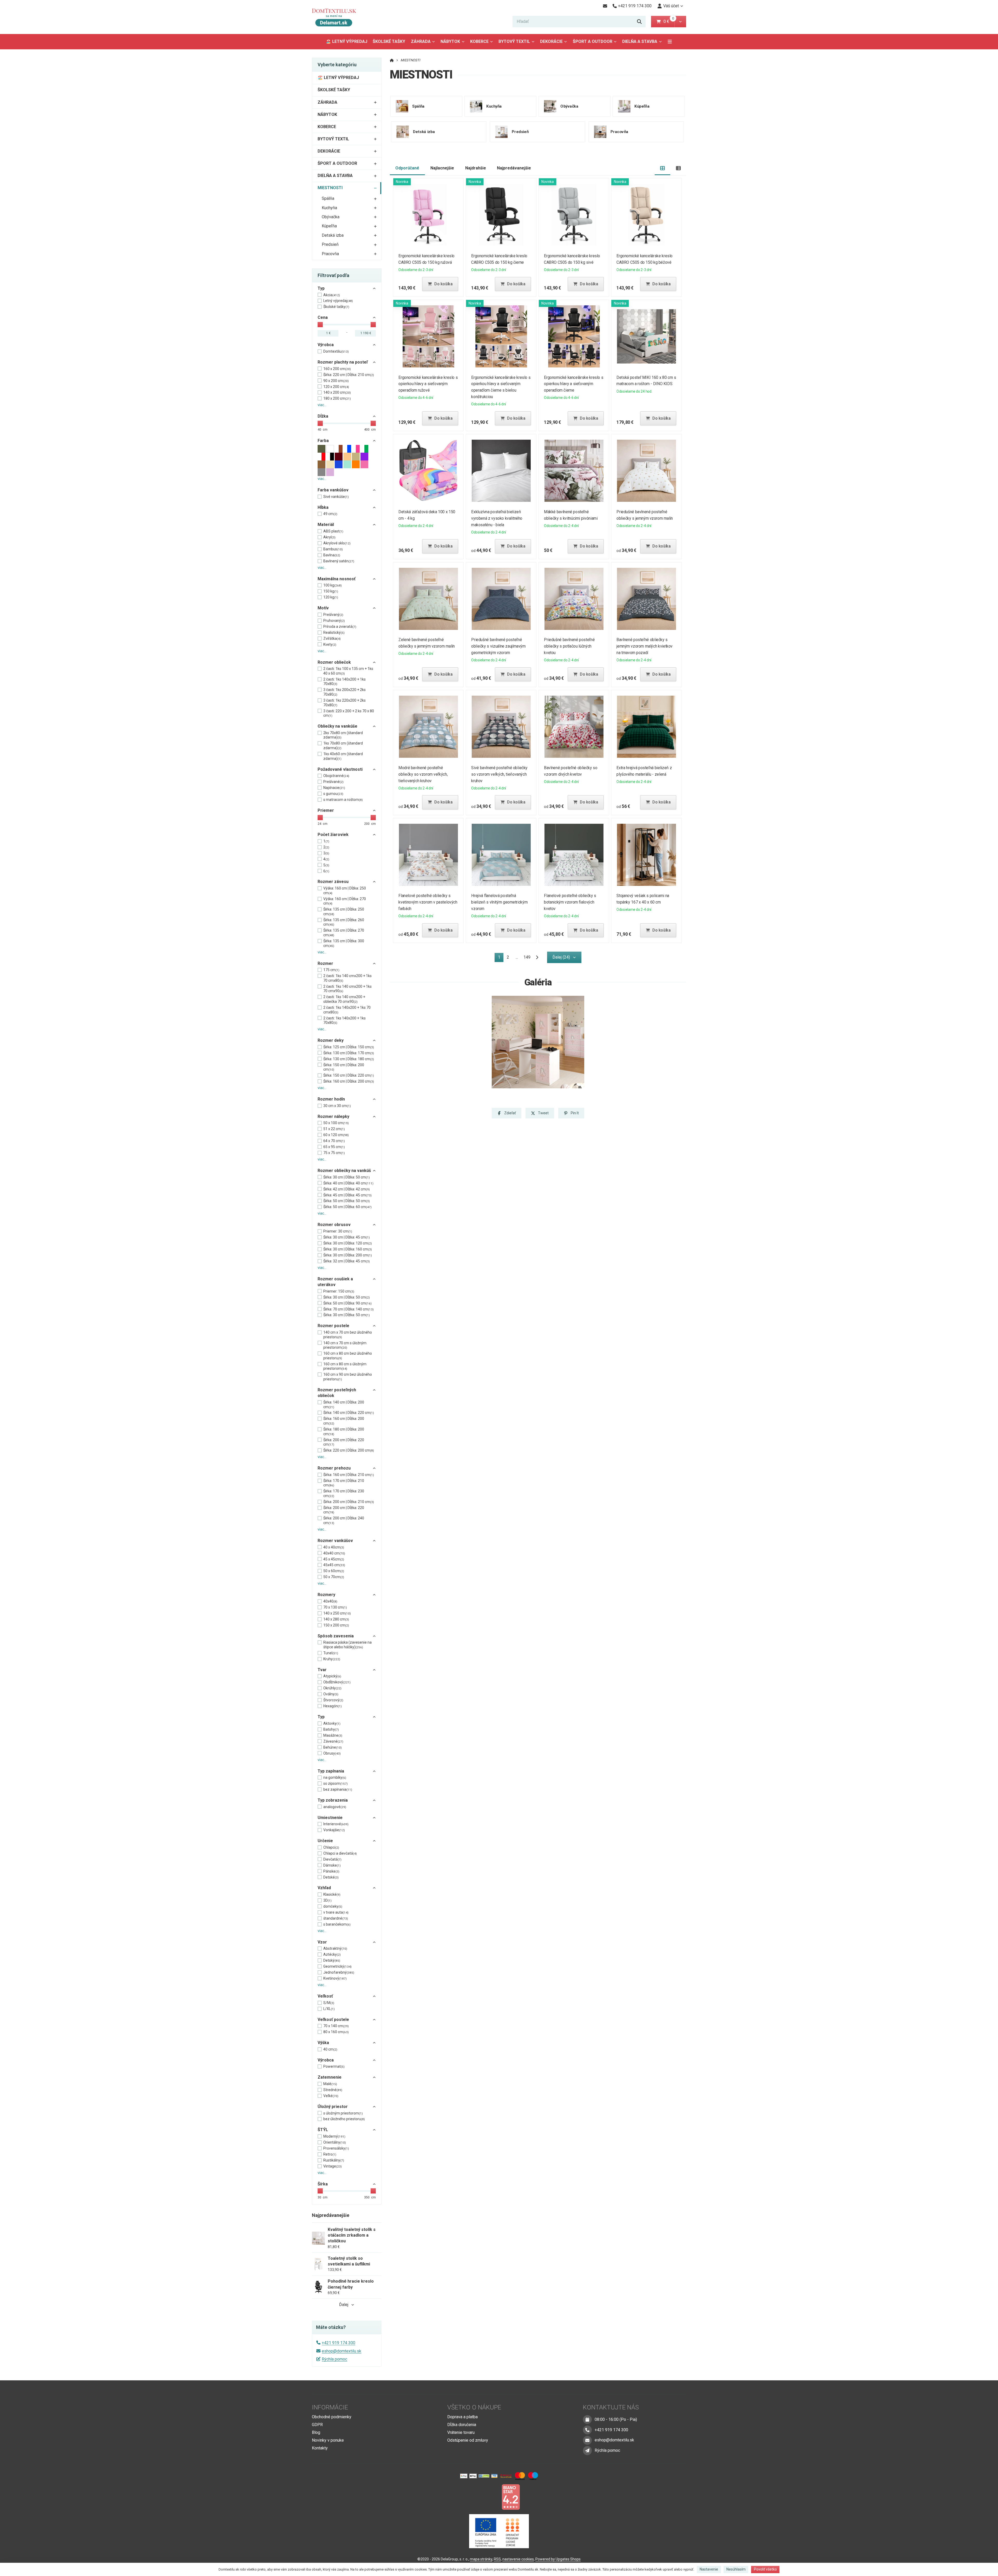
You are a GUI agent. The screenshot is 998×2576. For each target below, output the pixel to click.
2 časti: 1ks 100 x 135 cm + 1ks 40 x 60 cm (348, 671)
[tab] (663, 168)
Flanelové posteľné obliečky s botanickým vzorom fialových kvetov (570, 902)
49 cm (330, 514)
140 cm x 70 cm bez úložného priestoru (348, 1335)
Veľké (331, 2096)
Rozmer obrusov (334, 1225)
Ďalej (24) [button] (561, 957)
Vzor (322, 1942)
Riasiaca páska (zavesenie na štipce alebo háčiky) (347, 1645)
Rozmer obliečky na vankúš (344, 1171)
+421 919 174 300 (339, 2343)
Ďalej (344, 2305)
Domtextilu (336, 351)
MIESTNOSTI (330, 188)
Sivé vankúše (336, 497)
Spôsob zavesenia (336, 1636)
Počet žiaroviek (333, 835)
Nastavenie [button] (709, 2569)
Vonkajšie (334, 1830)
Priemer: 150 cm (339, 1291)
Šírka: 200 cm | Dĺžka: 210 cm (349, 1502)
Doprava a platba (462, 2417)
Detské (331, 1877)
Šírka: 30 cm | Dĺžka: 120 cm (348, 1243)
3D (327, 1900)
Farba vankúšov (333, 490)
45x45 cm (334, 1565)
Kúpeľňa (329, 226)
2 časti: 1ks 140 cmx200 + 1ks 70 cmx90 (347, 989)
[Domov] (338, 17)
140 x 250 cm (337, 1613)
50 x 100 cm (336, 1123)
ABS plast (333, 531)
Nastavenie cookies (518, 2559)
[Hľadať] (639, 22)
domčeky (333, 1906)
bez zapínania (338, 1789)
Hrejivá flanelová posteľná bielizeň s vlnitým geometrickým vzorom (499, 902)
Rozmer (325, 963)
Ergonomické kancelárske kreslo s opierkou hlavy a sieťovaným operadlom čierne (574, 384)
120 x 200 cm (336, 387)
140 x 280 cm (336, 1619)
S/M (329, 2003)
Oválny (331, 1694)
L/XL (329, 2009)
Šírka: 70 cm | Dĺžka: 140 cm (349, 1309)
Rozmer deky (331, 1040)
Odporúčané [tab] (407, 168)
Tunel (331, 1653)
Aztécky (332, 1954)
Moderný (334, 2136)
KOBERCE (479, 41)
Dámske (332, 1865)
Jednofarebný (339, 1972)
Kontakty (320, 2448)
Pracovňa (330, 254)
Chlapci (331, 1847)
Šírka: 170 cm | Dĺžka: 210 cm (344, 1483)
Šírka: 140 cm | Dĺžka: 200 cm (344, 1405)
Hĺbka (323, 507)
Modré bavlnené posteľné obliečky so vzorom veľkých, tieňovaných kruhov (423, 774)
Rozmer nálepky (333, 1116)
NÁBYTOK (450, 41)
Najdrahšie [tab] (476, 168)
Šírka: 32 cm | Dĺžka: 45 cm (347, 1261)
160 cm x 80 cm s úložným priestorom (345, 1366)
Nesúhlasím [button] (736, 2569)
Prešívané (333, 782)
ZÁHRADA (421, 41)
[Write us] (587, 2450)
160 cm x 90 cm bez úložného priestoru (348, 1377)
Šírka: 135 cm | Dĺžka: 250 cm (344, 912)
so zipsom (336, 1783)
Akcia (332, 295)
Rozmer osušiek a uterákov (335, 1282)
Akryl (329, 537)
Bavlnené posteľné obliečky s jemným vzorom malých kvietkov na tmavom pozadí (645, 646)
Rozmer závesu (333, 882)
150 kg (331, 591)
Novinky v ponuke (328, 2440)
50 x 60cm (334, 1571)
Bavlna (332, 555)
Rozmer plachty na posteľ (343, 362)
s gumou (333, 794)
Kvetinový (335, 1978)
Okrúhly (332, 1688)
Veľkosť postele (333, 2020)
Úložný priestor (333, 2107)
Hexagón (333, 1706)
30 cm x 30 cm (337, 1106)
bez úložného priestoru (344, 2119)
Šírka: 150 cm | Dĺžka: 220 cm (349, 1075)
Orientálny (335, 2142)
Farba (323, 441)
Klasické (332, 1894)
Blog (316, 2432)
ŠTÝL (323, 2130)
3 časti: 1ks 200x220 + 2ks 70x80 (344, 692)
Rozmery (326, 1595)
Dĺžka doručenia (462, 2425)
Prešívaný (333, 615)
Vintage (333, 2166)
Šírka (323, 2184)
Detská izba (333, 235)
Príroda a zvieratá (340, 627)
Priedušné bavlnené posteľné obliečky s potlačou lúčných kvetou (569, 646)
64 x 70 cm (334, 1141)
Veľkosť (325, 1996)
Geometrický (337, 1966)
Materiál (326, 525)
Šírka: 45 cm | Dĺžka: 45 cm (347, 1195)
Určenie (325, 1841)
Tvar (322, 1670)
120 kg (331, 597)
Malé (330, 2084)
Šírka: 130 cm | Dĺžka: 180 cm (349, 1059)
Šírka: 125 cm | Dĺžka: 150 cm (349, 1047)
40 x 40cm (334, 1547)
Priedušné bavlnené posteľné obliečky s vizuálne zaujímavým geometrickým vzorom (498, 646)
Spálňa (328, 198)
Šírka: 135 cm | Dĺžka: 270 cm (344, 933)
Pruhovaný (334, 621)
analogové (335, 1807)
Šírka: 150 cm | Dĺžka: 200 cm (344, 1067)
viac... (322, 405)
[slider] (320, 325)
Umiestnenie (330, 1818)
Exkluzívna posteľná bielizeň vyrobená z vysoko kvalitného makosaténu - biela (497, 518)
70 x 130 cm (335, 1607)
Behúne (333, 1747)
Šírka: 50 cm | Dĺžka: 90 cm (347, 1303)
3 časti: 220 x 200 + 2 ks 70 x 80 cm (349, 713)
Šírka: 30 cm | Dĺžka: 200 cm (348, 1255)
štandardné (336, 1918)
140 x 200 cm (337, 392)
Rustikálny (334, 2160)
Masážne (333, 1735)
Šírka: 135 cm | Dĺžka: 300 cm (344, 943)
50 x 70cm (334, 1577)
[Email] (605, 6)
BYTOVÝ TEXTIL (514, 41)
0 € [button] (668, 21)
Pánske (331, 1871)
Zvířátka (332, 638)
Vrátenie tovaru (461, 2432)
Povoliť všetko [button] (765, 2569)
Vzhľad (324, 1888)
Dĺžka (323, 416)
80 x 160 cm (336, 2032)
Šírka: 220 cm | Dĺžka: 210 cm (349, 375)
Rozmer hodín (331, 1099)
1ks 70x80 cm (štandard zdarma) (343, 746)
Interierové (336, 1824)
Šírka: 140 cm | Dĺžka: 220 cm (349, 1413)
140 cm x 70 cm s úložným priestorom (345, 1345)
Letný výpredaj (338, 301)
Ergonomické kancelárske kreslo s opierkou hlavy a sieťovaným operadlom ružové (428, 384)
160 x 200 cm (337, 369)
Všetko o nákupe (474, 2407)
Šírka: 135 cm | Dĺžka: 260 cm (344, 922)
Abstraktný (335, 1948)
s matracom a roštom (343, 800)
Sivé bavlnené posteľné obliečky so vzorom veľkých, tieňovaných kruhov (499, 774)
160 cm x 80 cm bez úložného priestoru (348, 1356)
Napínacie (334, 788)
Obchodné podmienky (332, 2417)
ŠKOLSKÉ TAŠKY (389, 41)
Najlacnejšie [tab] (442, 168)
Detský (332, 1960)
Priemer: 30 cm (338, 1231)
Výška (323, 2043)
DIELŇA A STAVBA (640, 41)
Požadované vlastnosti (340, 769)
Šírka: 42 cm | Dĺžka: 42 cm (347, 1189)
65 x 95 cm (334, 1147)
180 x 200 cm (337, 398)
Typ (321, 288)
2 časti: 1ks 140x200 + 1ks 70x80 (344, 682)
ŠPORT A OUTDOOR (593, 41)
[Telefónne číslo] (587, 2430)
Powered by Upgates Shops (558, 2559)
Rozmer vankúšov (335, 1541)
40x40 (330, 1601)
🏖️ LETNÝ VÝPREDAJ (347, 41)
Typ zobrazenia (333, 1800)
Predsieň (330, 244)
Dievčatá (332, 1859)
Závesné (333, 1741)
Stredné (333, 2090)
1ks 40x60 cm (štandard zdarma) (343, 756)
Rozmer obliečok (334, 662)
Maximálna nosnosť (337, 579)
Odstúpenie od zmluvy (468, 2440)
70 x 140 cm (336, 2026)
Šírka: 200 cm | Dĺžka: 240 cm (344, 1520)
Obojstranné (336, 776)
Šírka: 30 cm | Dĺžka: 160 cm (348, 1249)
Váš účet (671, 6)
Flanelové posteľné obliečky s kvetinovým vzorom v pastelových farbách (428, 902)
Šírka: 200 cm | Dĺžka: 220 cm (344, 1442)
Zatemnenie (330, 2077)
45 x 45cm (334, 1559)
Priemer (326, 810)
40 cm (330, 2049)
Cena (323, 317)
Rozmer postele (333, 1326)
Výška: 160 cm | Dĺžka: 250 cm (345, 891)
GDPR (317, 2425)
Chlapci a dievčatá (340, 1853)
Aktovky (332, 1723)
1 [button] (501, 958)
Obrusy (332, 1753)
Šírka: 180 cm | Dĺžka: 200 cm (344, 1432)
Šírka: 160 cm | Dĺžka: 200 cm (349, 1081)
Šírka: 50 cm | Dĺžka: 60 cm (347, 1207)
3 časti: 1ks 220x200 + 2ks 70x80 (344, 703)
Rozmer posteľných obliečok (337, 1393)
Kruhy (332, 1659)
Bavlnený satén (339, 561)
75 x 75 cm (334, 1153)
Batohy (331, 1729)
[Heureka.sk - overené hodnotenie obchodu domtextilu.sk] (489, 2497)
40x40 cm (334, 1553)
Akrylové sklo (337, 543)
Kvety (330, 644)
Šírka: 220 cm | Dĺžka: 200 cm (349, 1450)
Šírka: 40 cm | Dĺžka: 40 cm (348, 1183)
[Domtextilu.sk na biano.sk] (511, 2497)
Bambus (333, 549)
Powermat (334, 2066)
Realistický (334, 633)
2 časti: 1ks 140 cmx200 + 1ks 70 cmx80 (347, 978)
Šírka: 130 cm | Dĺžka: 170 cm (349, 1053)
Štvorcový (333, 1700)
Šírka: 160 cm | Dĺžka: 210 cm (349, 1475)
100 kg (333, 585)
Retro (330, 2154)
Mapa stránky (481, 2559)
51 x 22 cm (334, 1129)
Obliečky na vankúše (337, 726)
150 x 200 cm (336, 1625)
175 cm (331, 970)
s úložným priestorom (343, 2113)
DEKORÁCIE (551, 41)
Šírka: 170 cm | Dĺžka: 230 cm (344, 1493)
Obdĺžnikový (337, 1682)
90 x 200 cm (336, 381)
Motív (323, 608)
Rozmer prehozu (334, 1468)
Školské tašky (336, 307)
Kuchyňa (329, 208)
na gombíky (335, 1777)
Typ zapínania (331, 1771)
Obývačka (331, 217)
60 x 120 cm (336, 1135)
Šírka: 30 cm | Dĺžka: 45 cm (347, 1237)
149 (527, 957)
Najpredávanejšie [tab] (514, 168)
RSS (497, 2559)
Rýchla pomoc (334, 2359)
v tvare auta (336, 1912)
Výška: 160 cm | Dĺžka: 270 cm (345, 901)
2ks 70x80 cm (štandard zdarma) (343, 735)
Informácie (330, 2407)
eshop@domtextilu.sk (342, 2351)
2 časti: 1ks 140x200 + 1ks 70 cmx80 (347, 1010)
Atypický (332, 1676)
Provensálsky (336, 2148)
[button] (680, 22)
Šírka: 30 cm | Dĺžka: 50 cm (347, 1177)
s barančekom (337, 1924)
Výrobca (326, 345)
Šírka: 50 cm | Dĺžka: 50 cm (347, 1201)
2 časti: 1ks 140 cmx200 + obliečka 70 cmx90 (344, 999)
